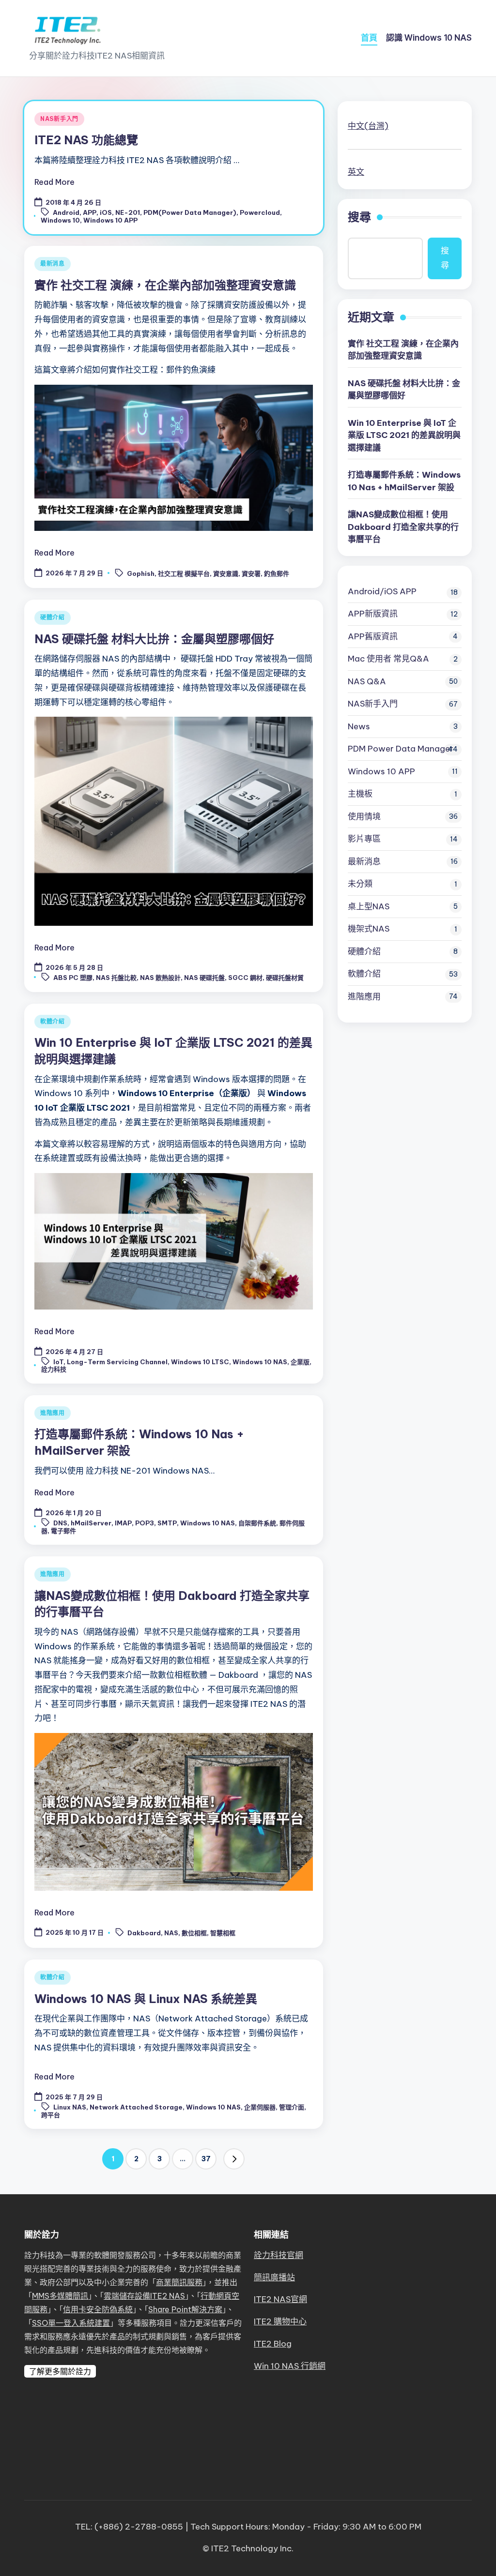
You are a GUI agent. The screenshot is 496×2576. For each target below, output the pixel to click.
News (359, 726)
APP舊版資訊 (373, 636)
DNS (60, 1523)
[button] (234, 2159)
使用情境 (364, 816)
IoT (58, 1362)
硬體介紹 (53, 617)
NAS (171, 1933)
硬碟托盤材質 (285, 978)
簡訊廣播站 (274, 2277)
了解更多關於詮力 (60, 2371)
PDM (401, 749)
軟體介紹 (53, 1021)
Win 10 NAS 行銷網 (290, 2366)
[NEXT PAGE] (234, 2159)
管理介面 (292, 2107)
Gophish (141, 573)
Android (66, 212)
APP (90, 212)
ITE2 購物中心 (280, 2321)
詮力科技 (54, 1369)
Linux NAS (70, 2107)
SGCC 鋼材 (245, 978)
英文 (356, 172)
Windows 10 (60, 220)
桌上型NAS (369, 906)
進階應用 (53, 1413)
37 (206, 2159)
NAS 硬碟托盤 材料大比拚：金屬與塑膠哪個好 (154, 639)
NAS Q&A (367, 681)
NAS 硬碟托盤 (204, 978)
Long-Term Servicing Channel (117, 1362)
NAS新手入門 (59, 119)
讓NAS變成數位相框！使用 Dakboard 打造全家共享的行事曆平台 (403, 527)
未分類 (360, 884)
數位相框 (194, 1933)
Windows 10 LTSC (200, 1362)
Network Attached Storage (136, 2107)
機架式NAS (369, 929)
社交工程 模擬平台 (184, 573)
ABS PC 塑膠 (73, 978)
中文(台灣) (368, 126)
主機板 (360, 794)
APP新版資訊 (373, 614)
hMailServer (91, 1523)
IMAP (123, 1523)
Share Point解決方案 (185, 2309)
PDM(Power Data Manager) (190, 212)
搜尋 (359, 217)
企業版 (300, 1362)
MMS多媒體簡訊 (60, 2296)
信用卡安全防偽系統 (98, 2309)
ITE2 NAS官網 (280, 2299)
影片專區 (364, 839)
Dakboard (144, 1933)
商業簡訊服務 (179, 2282)
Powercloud (260, 212)
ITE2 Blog (273, 2344)
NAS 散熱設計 (160, 978)
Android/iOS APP (382, 591)
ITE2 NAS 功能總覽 (86, 140)
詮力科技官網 (279, 2255)
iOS (106, 212)
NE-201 (128, 212)
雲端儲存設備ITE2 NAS (144, 2296)
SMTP (167, 1523)
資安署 (251, 573)
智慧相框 (223, 1933)
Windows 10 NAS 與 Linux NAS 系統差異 (146, 1999)
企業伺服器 (260, 2107)
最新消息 (53, 264)
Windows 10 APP (110, 220)
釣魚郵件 (277, 573)
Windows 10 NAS (260, 1362)
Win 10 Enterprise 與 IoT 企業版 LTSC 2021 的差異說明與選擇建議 (404, 435)
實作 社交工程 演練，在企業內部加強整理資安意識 (165, 285)
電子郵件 (63, 1531)
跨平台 (51, 2115)
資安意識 (226, 573)
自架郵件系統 (257, 1523)
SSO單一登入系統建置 (71, 2323)
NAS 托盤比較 (116, 978)
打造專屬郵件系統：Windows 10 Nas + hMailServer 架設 (404, 481)
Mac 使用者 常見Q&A (388, 659)
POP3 (145, 1523)
